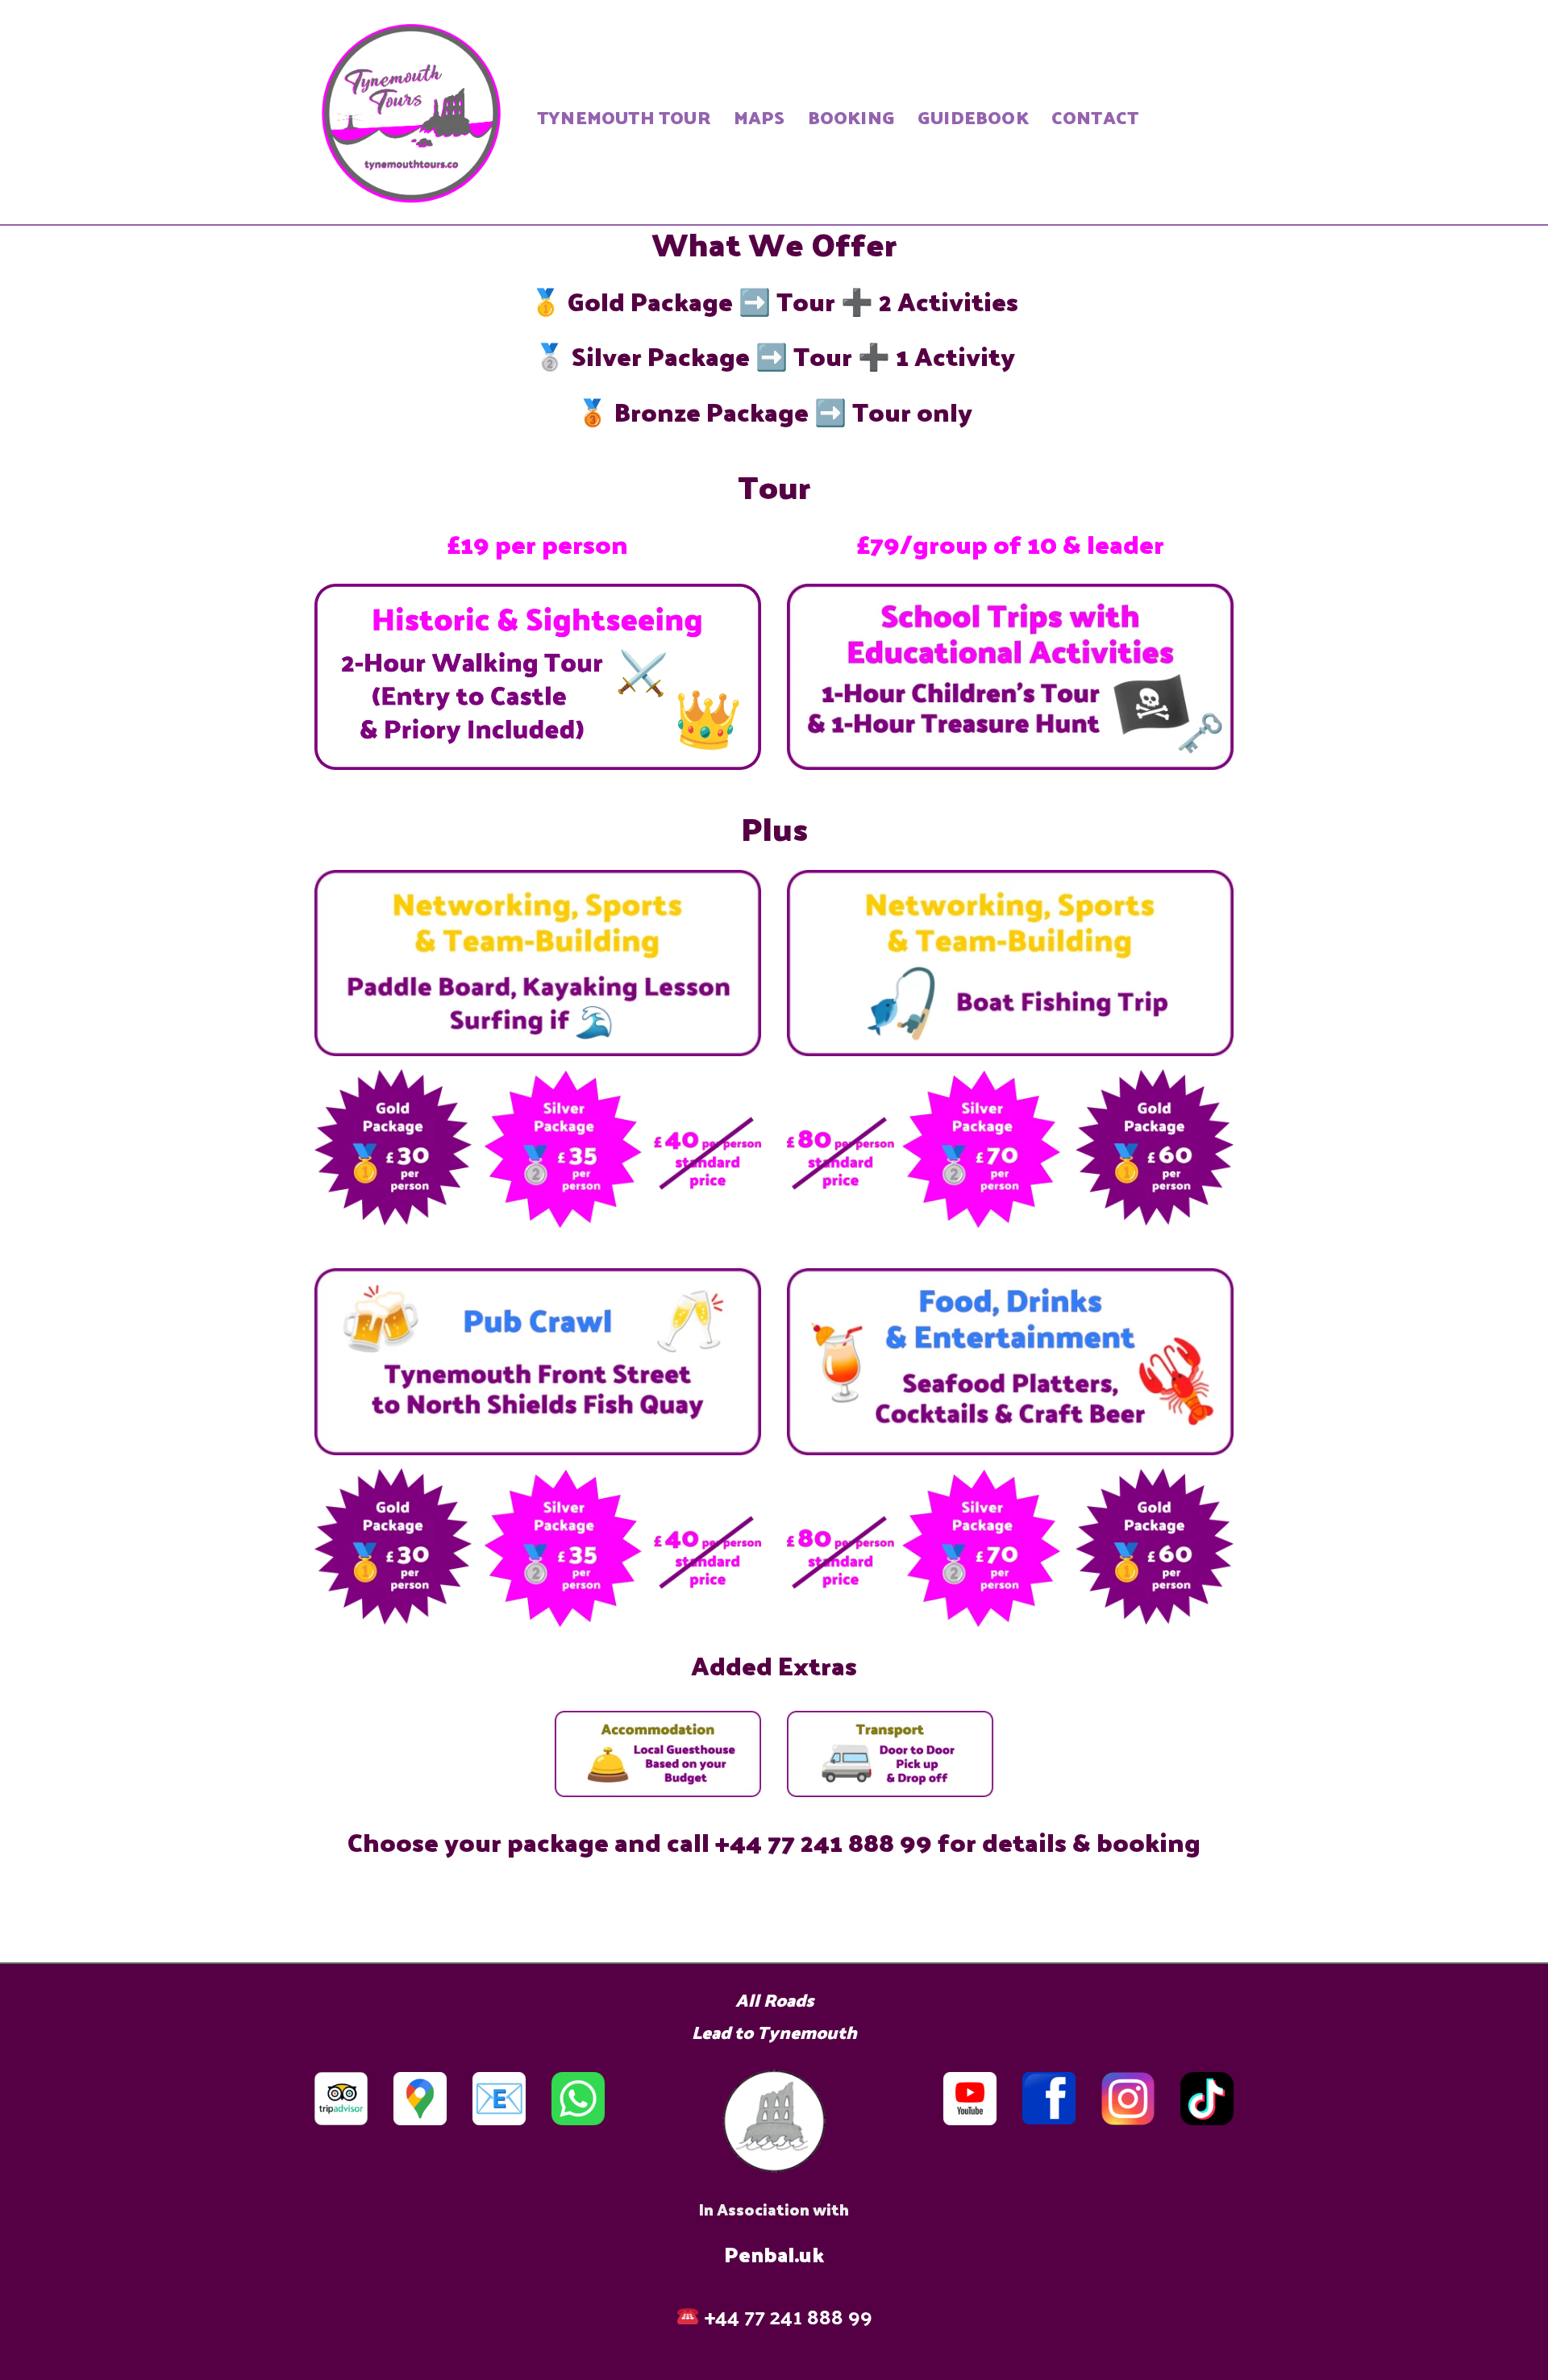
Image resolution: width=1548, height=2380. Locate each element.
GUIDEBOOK (973, 117)
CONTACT (1095, 117)
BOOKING (851, 117)
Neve (330, 2318)
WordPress (458, 2318)
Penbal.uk (774, 2254)
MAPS (759, 117)
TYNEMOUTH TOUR (624, 117)
